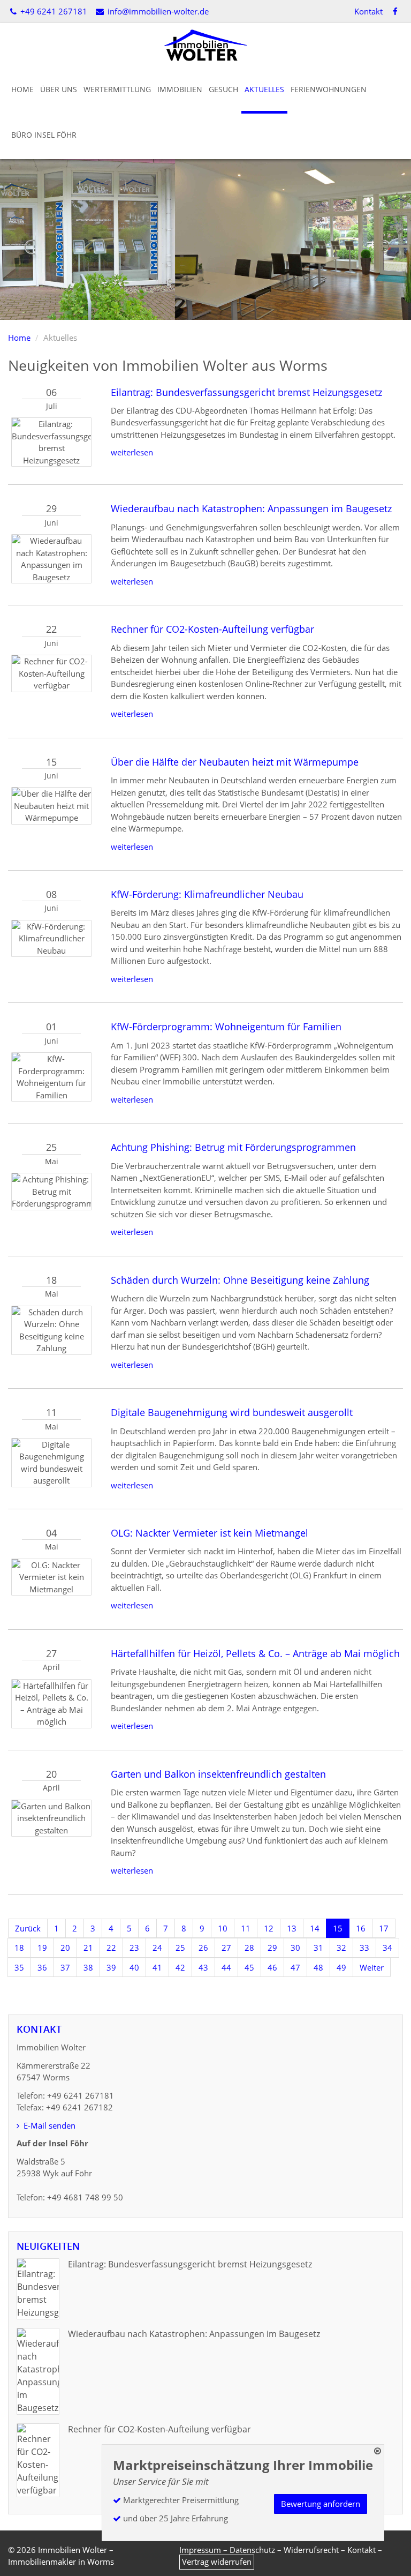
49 (341, 1967)
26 (203, 1948)
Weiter (372, 1967)
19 (42, 1948)
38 (88, 1967)
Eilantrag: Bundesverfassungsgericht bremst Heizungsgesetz (246, 392)
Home (22, 89)
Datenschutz (252, 2550)
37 (65, 1967)
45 (249, 1967)
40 (134, 1967)
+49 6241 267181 (53, 11)
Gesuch (223, 89)
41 (157, 1967)
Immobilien (180, 89)
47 (295, 1967)
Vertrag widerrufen (217, 2562)
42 (180, 1967)
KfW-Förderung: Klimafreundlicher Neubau (207, 894)
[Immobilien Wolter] (205, 44)
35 (19, 1967)
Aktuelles (264, 89)
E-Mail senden (48, 2125)
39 (111, 1967)
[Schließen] (378, 2451)
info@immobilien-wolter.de (157, 11)
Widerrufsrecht (311, 2550)
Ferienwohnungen (329, 89)
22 (111, 1948)
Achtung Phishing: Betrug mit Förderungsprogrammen (233, 1147)
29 (272, 1948)
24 (157, 1948)
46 (272, 1967)
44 (226, 1967)
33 (364, 1948)
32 (341, 1948)
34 (387, 1948)
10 (223, 1928)
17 (384, 1928)
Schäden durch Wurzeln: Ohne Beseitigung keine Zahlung (240, 1280)
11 (246, 1928)
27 (226, 1948)
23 (134, 1948)
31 (318, 1948)
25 (180, 1948)
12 (269, 1928)
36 (42, 1967)
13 (292, 1928)
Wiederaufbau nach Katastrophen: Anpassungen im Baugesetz (251, 508)
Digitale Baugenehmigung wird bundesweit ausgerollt (232, 1412)
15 (338, 1928)
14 (315, 1928)
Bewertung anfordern (321, 2504)
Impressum (200, 2550)
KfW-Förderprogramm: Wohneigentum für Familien (226, 1027)
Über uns (59, 89)
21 (88, 1948)
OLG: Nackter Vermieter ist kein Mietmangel (210, 1533)
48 (318, 1967)
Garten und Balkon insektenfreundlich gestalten (218, 1774)
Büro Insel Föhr (44, 135)
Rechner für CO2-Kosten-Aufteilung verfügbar (212, 629)
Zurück (28, 1928)
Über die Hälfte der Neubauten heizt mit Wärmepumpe (235, 762)
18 (19, 1948)
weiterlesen (132, 452)
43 (203, 1967)
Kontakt (368, 11)
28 (249, 1948)
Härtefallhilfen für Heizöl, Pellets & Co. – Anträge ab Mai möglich (255, 1653)
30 (295, 1948)
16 (361, 1928)
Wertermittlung (117, 89)
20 (65, 1948)
